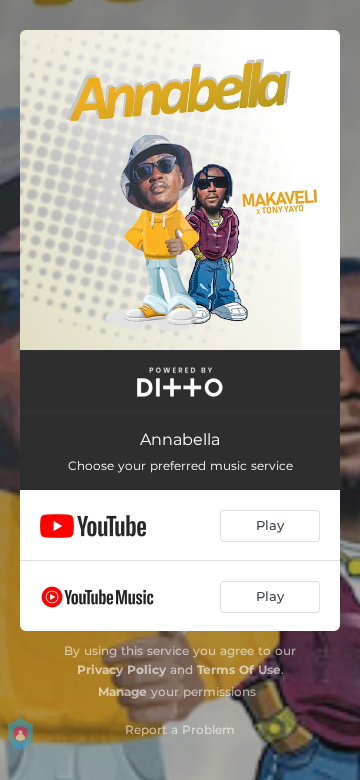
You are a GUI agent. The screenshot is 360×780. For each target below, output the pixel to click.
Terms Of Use (239, 669)
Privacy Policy (121, 669)
